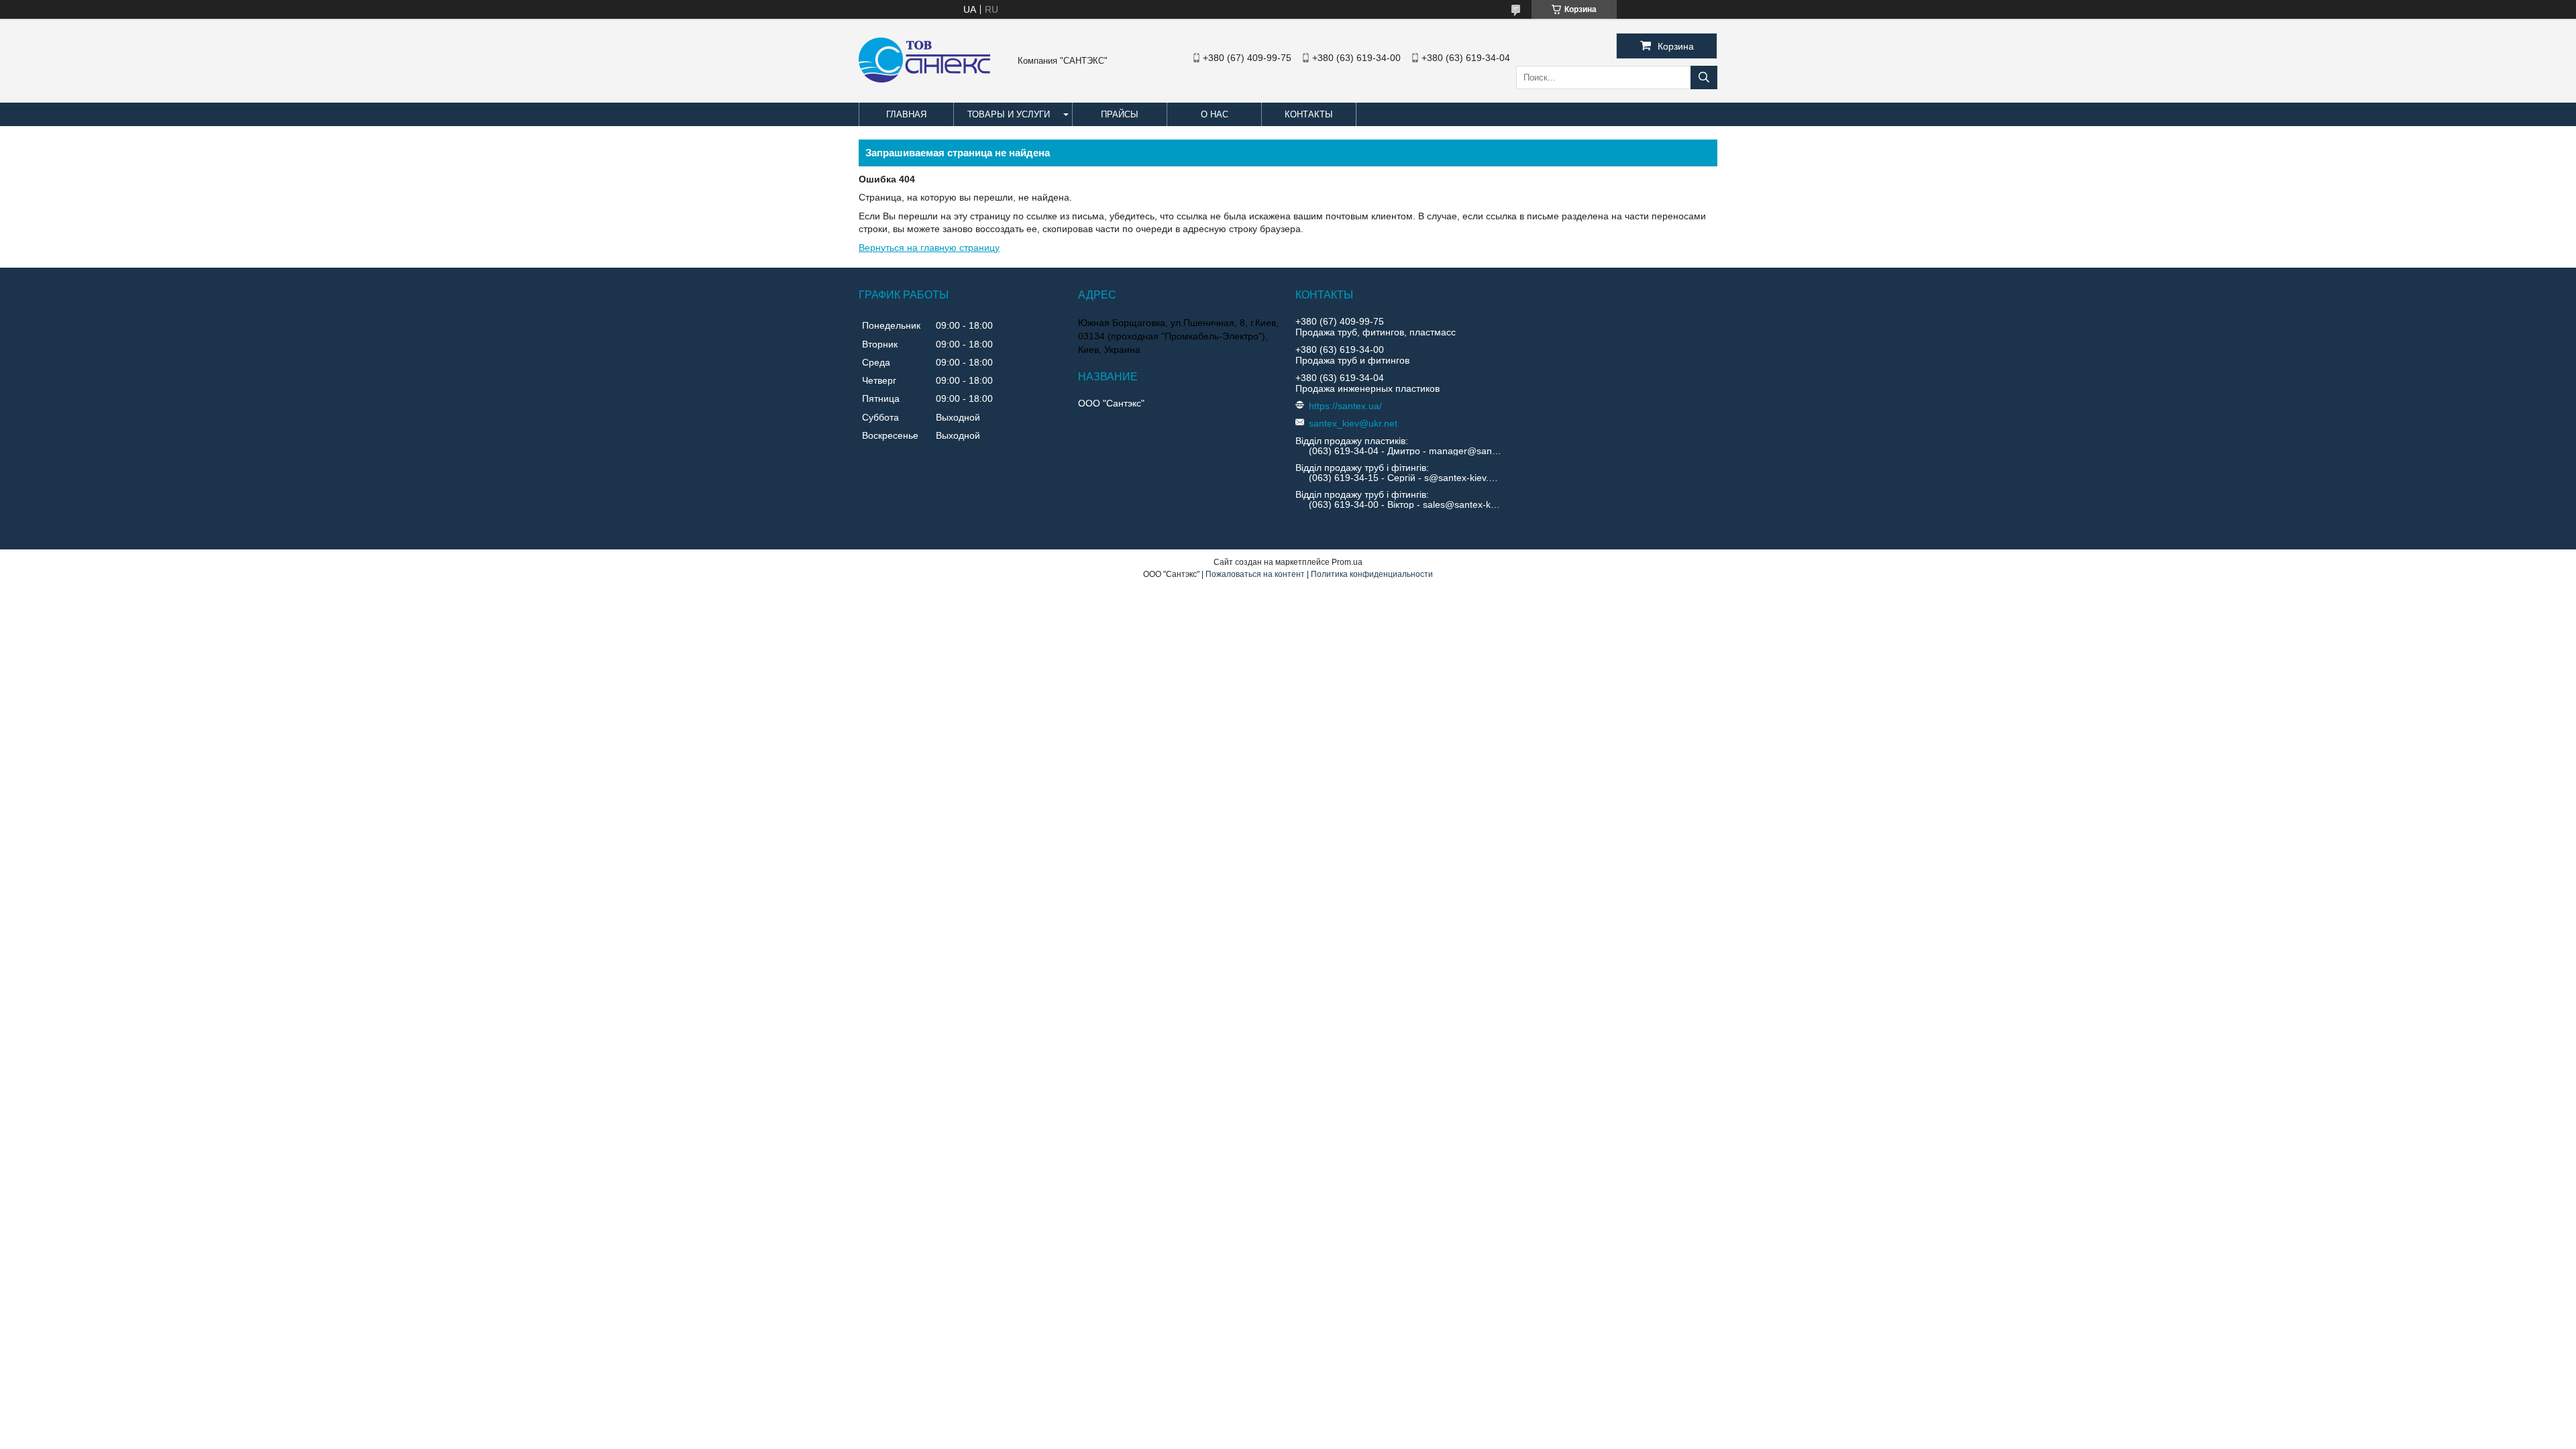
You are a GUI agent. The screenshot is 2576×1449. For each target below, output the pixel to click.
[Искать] (1704, 77)
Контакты (1309, 114)
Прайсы (1120, 114)
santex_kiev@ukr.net (1353, 423)
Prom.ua (1347, 562)
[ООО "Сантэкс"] (924, 79)
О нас (1215, 114)
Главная (906, 114)
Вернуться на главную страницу (929, 248)
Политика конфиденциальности (1372, 574)
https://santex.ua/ (1345, 406)
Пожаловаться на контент (1255, 574)
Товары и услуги (1009, 114)
